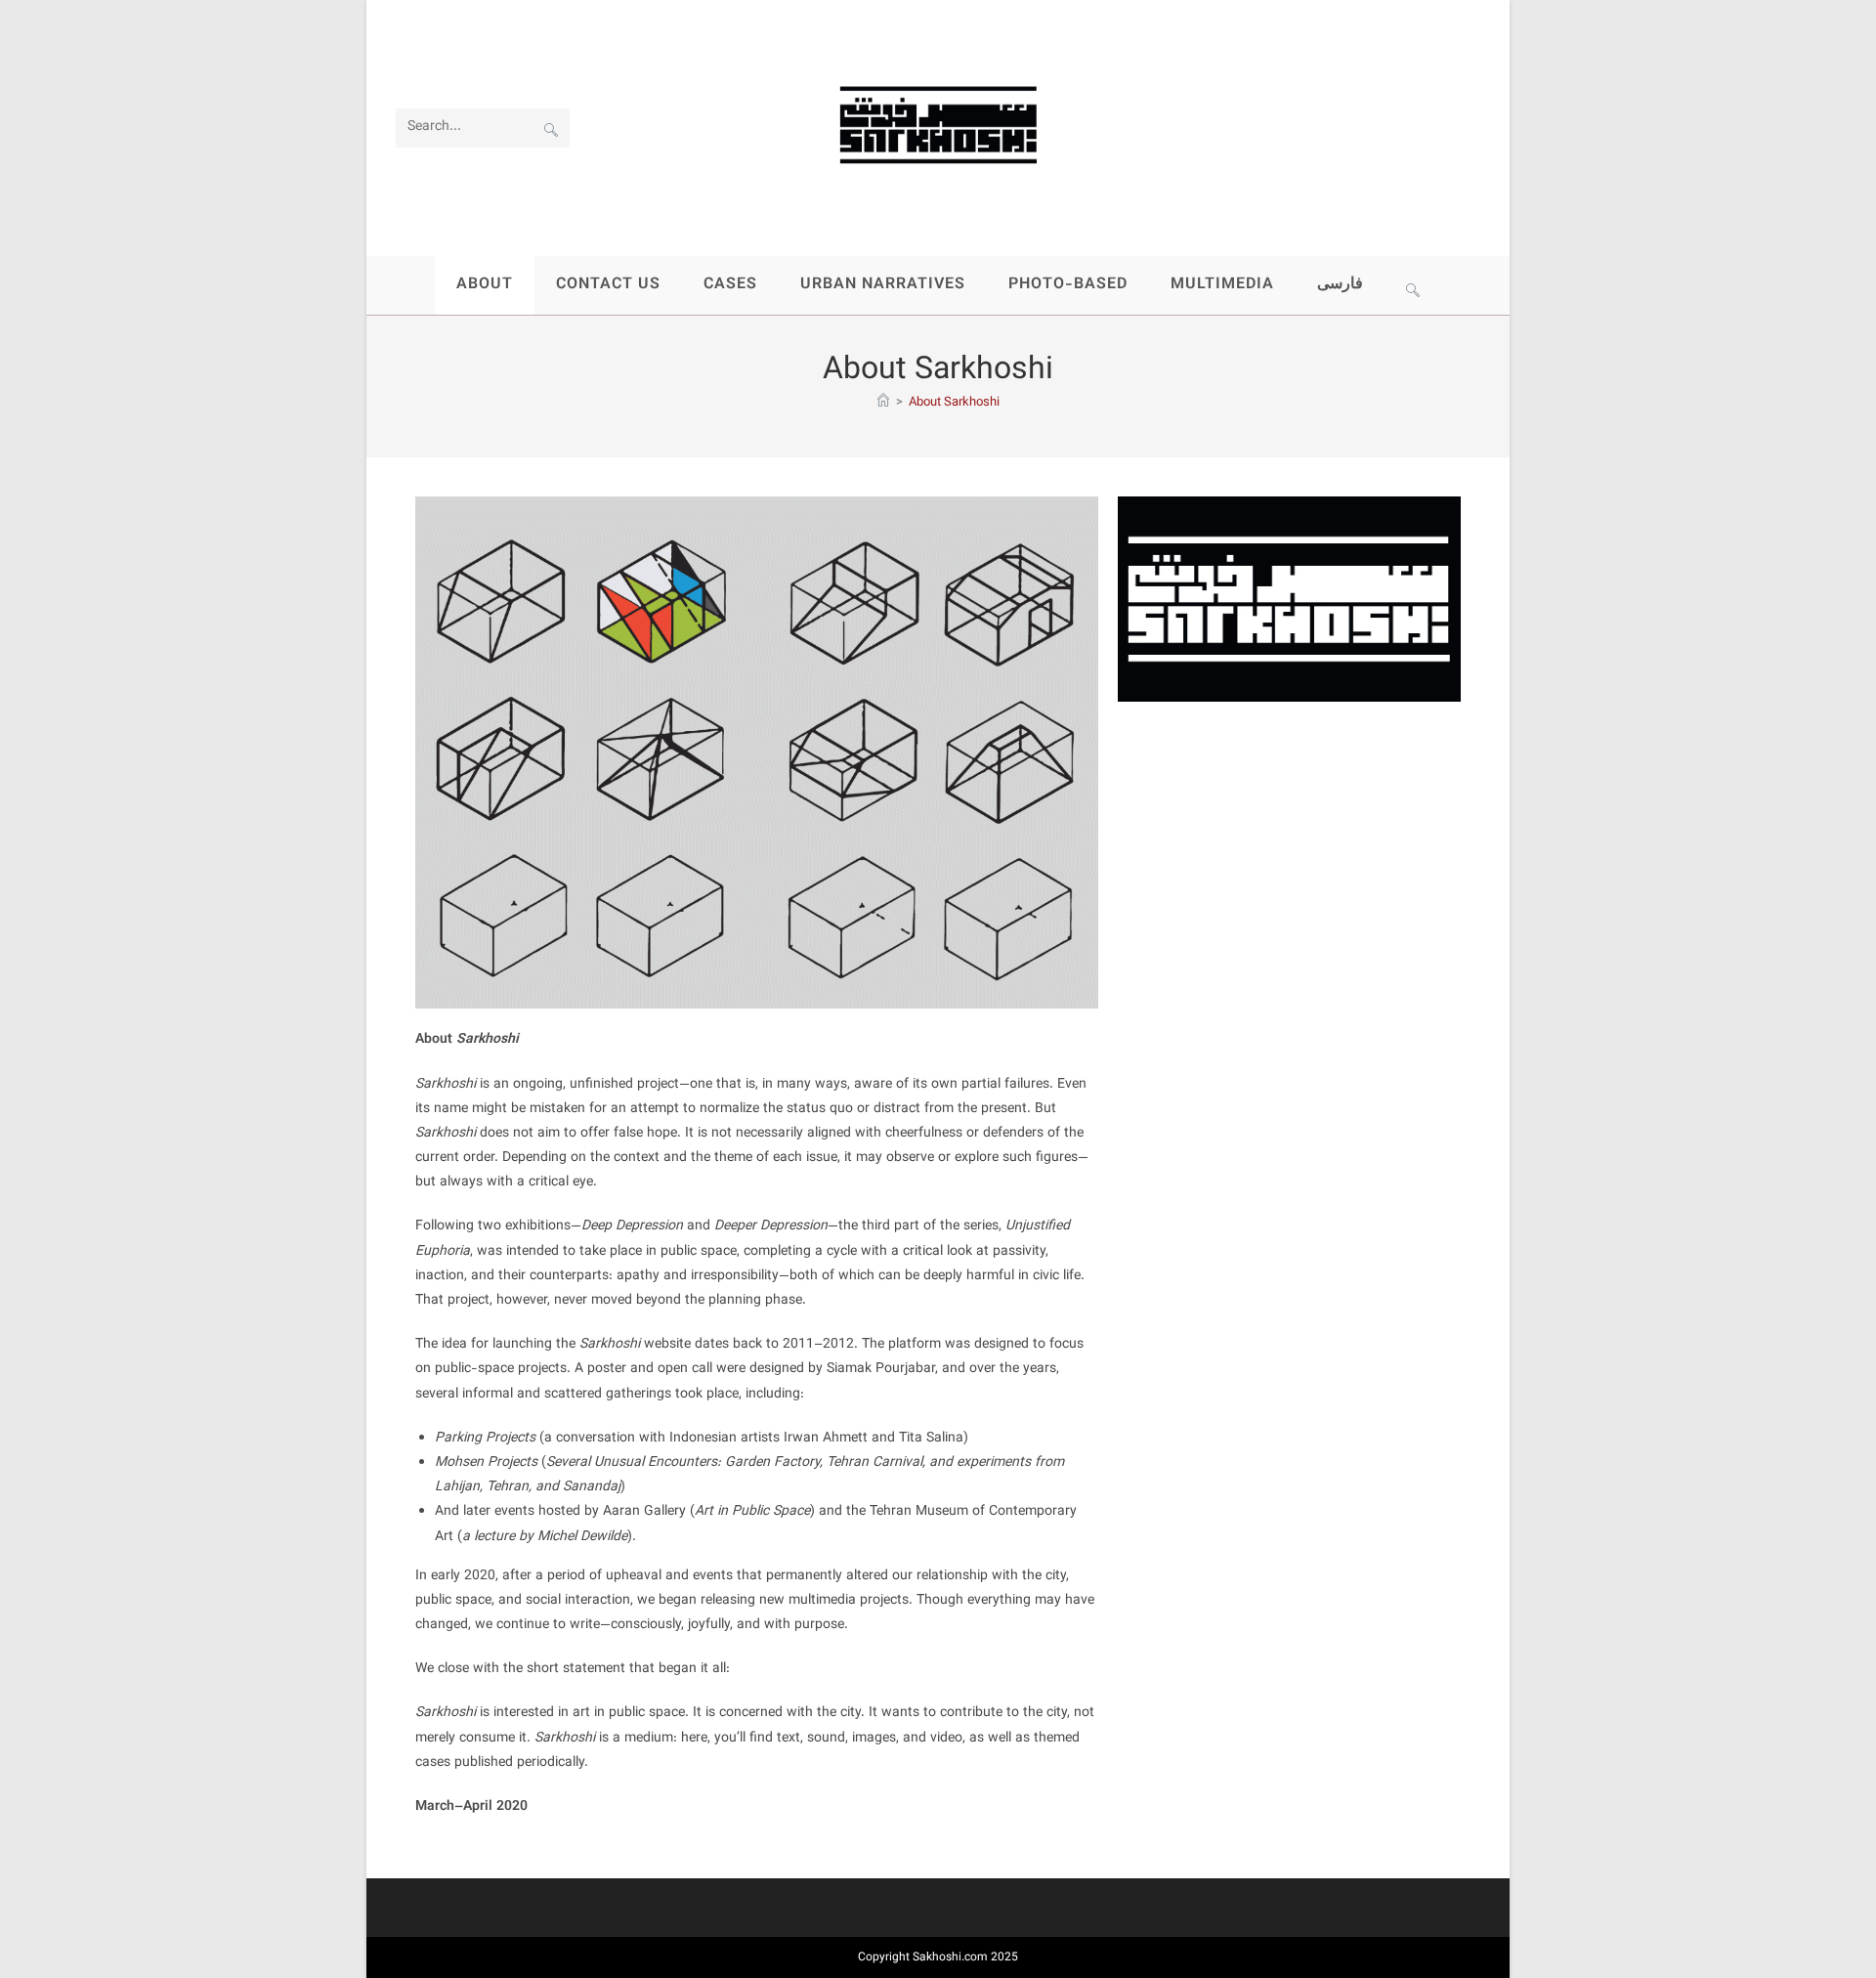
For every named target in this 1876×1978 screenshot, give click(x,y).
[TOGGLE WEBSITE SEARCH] (1413, 285)
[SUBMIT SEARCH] (551, 128)
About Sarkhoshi (954, 403)
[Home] (883, 403)
